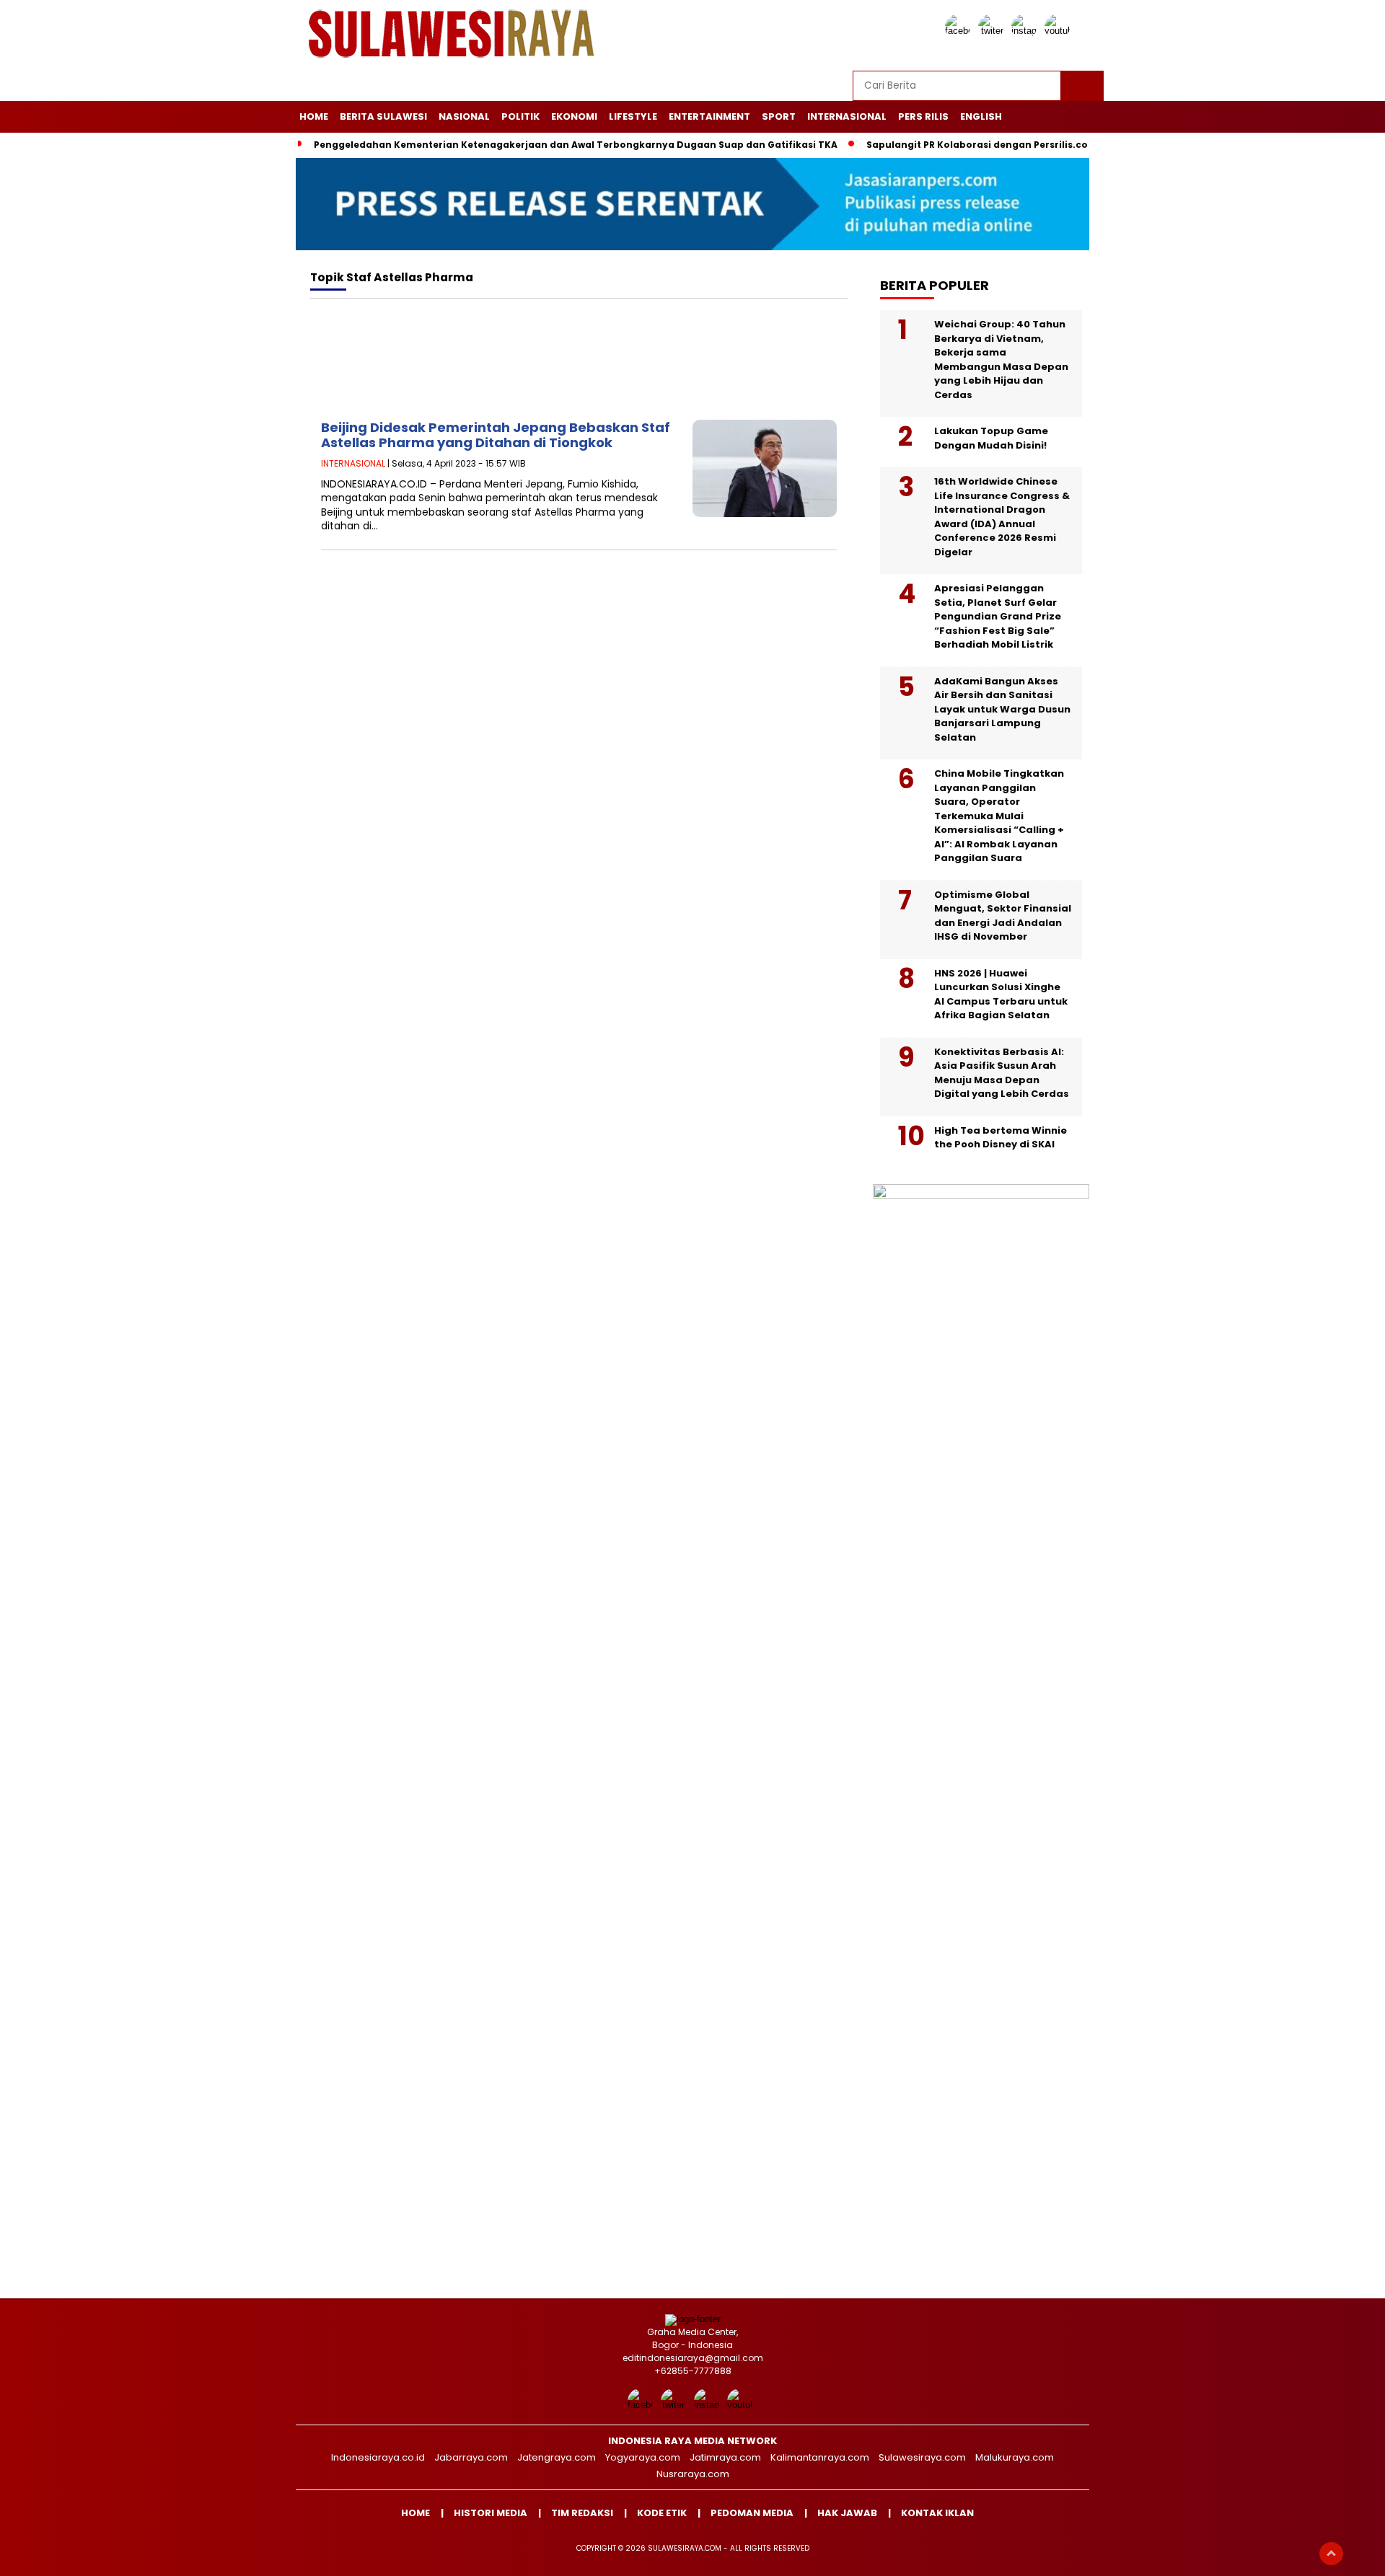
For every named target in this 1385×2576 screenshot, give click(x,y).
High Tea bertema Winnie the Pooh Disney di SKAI (1001, 1138)
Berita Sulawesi (383, 116)
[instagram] (1026, 31)
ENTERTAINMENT (709, 116)
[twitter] (993, 31)
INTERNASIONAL (847, 116)
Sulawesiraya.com (922, 2457)
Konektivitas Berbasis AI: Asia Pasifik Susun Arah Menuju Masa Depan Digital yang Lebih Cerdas (1002, 1073)
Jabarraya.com (471, 2457)
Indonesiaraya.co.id (378, 2457)
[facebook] (960, 31)
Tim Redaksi (582, 2513)
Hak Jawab (847, 2513)
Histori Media (491, 2513)
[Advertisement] (579, 363)
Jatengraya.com (557, 2457)
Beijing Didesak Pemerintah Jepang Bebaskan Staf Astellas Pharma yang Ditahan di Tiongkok (496, 435)
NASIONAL (464, 116)
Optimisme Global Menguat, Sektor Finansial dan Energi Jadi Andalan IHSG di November (1003, 916)
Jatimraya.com (725, 2457)
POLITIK (520, 116)
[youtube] (1060, 31)
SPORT (779, 116)
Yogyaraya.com (643, 2457)
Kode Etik (662, 2513)
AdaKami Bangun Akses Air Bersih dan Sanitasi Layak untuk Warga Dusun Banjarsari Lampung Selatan (1002, 709)
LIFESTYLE (633, 116)
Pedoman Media (752, 2513)
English (981, 116)
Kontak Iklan (937, 2513)
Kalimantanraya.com (820, 2457)
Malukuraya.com (1015, 2457)
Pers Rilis (923, 116)
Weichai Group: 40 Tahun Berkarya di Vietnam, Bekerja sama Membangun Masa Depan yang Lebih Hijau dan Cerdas (1001, 360)
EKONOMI (574, 116)
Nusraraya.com (693, 2474)
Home (314, 116)
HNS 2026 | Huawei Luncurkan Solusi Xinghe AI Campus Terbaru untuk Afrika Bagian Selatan (1001, 994)
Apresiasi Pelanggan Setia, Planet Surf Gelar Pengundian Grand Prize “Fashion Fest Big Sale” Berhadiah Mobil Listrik (998, 616)
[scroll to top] (1331, 2554)
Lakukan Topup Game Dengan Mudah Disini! (991, 438)
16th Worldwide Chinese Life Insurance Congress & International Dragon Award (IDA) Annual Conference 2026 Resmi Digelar (1002, 517)
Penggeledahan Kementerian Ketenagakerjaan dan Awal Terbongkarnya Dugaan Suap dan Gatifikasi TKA (576, 145)
